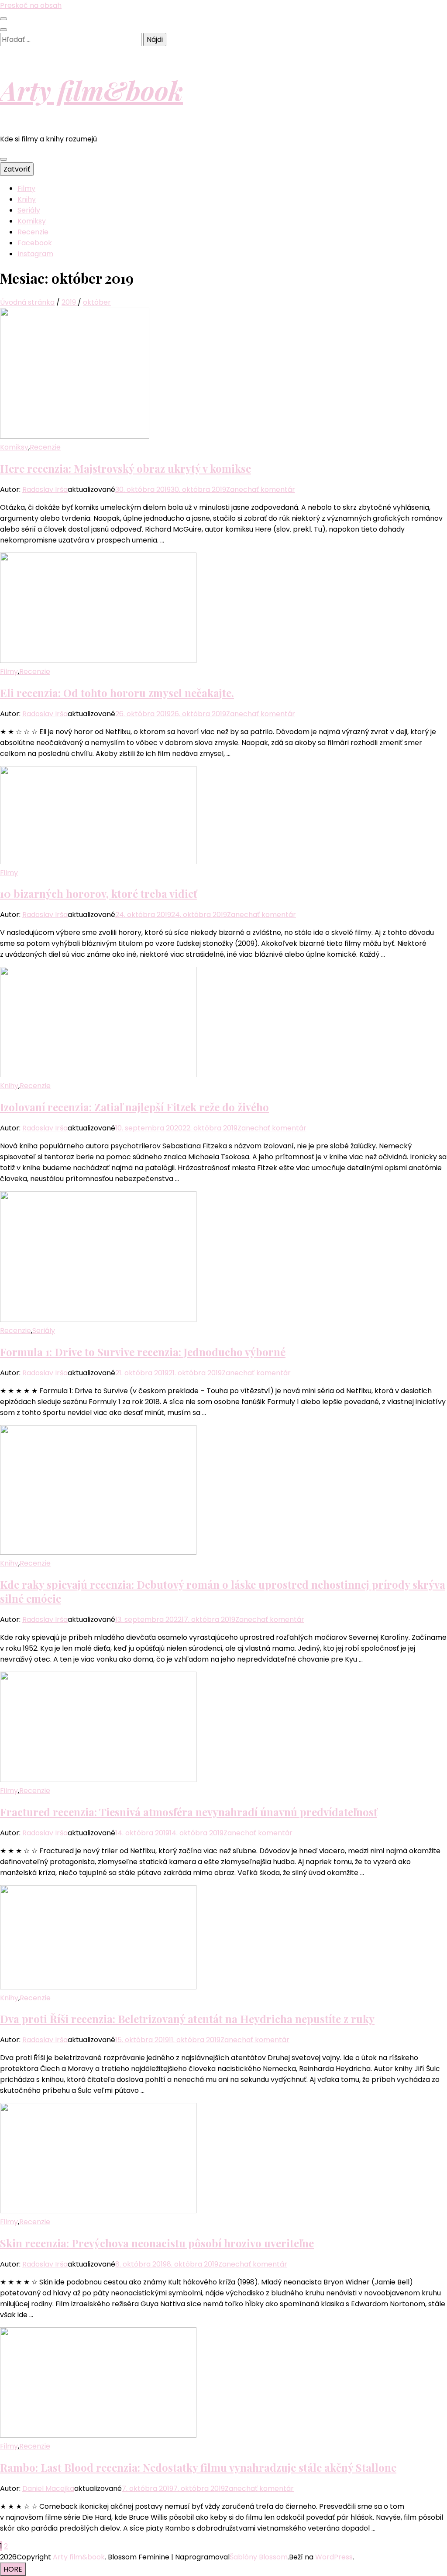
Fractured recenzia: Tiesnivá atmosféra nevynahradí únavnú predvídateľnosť (189, 1812)
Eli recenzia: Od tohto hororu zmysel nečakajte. (117, 693)
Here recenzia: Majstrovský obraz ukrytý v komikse (126, 468)
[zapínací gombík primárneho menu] (3, 159)
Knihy (27, 199)
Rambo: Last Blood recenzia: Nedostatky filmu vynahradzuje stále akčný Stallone (198, 2467)
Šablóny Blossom (259, 2557)
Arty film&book (91, 90)
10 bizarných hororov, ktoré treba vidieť (98, 893)
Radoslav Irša (45, 489)
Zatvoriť (17, 169)
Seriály (29, 210)
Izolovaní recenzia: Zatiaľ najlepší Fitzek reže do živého (134, 1107)
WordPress (334, 2557)
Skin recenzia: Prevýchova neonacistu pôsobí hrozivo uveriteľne (157, 2243)
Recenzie (33, 232)
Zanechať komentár (261, 489)
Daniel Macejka (48, 2488)
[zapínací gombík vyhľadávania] (3, 30)
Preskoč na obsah (31, 5)
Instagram (35, 254)
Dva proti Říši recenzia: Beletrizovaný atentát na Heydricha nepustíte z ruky (187, 2019)
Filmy (26, 188)
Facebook (35, 243)
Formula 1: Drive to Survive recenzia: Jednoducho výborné (143, 1352)
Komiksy (32, 221)
